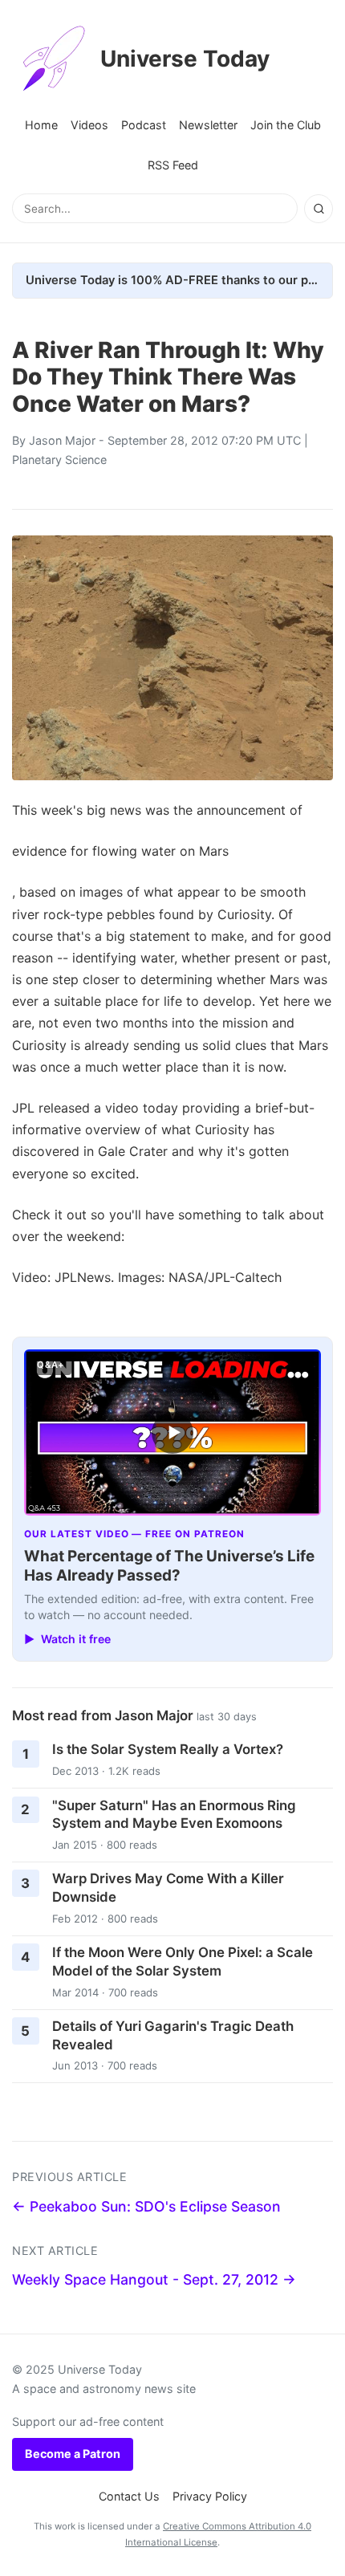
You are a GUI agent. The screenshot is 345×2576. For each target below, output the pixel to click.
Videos (89, 125)
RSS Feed (173, 165)
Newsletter (208, 125)
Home (41, 125)
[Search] (319, 209)
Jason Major (62, 440)
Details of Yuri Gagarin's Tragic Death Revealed (173, 2035)
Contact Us (129, 2496)
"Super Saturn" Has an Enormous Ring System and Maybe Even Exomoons (174, 1815)
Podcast (144, 125)
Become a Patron (73, 2454)
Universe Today (185, 59)
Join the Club (286, 125)
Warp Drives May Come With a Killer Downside (168, 1888)
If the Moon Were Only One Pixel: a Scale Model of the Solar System (183, 1962)
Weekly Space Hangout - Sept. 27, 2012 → (154, 2279)
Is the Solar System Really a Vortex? (168, 1749)
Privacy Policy (210, 2496)
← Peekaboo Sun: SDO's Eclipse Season (146, 2206)
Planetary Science (59, 460)
